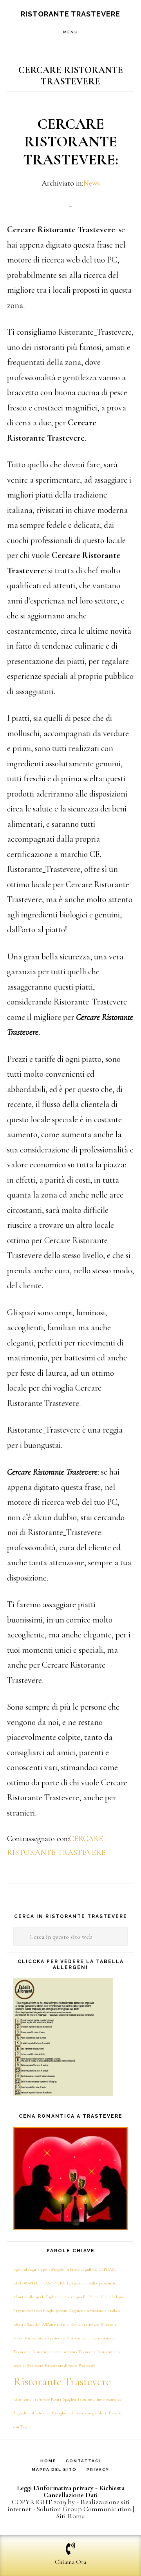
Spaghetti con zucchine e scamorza (92, 2399)
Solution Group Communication (84, 2509)
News (91, 183)
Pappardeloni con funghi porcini (40, 2311)
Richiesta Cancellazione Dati (84, 2491)
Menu (71, 32)
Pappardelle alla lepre (106, 2297)
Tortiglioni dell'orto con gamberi (79, 2413)
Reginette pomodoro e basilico (95, 2311)
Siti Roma (70, 2516)
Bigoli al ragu (25, 2269)
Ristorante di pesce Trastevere (70, 2365)
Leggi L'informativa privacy (55, 2488)
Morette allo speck (29, 2297)
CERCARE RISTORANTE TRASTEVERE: (71, 142)
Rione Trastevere (85, 2324)
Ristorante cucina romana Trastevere (64, 2352)
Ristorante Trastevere (70, 14)
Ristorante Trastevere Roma (37, 2399)
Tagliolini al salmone (31, 2413)
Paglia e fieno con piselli (66, 2297)
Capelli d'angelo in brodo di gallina (67, 2269)
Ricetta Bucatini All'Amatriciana (41, 2324)
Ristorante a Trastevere (45, 2338)
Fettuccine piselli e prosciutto (92, 2283)
